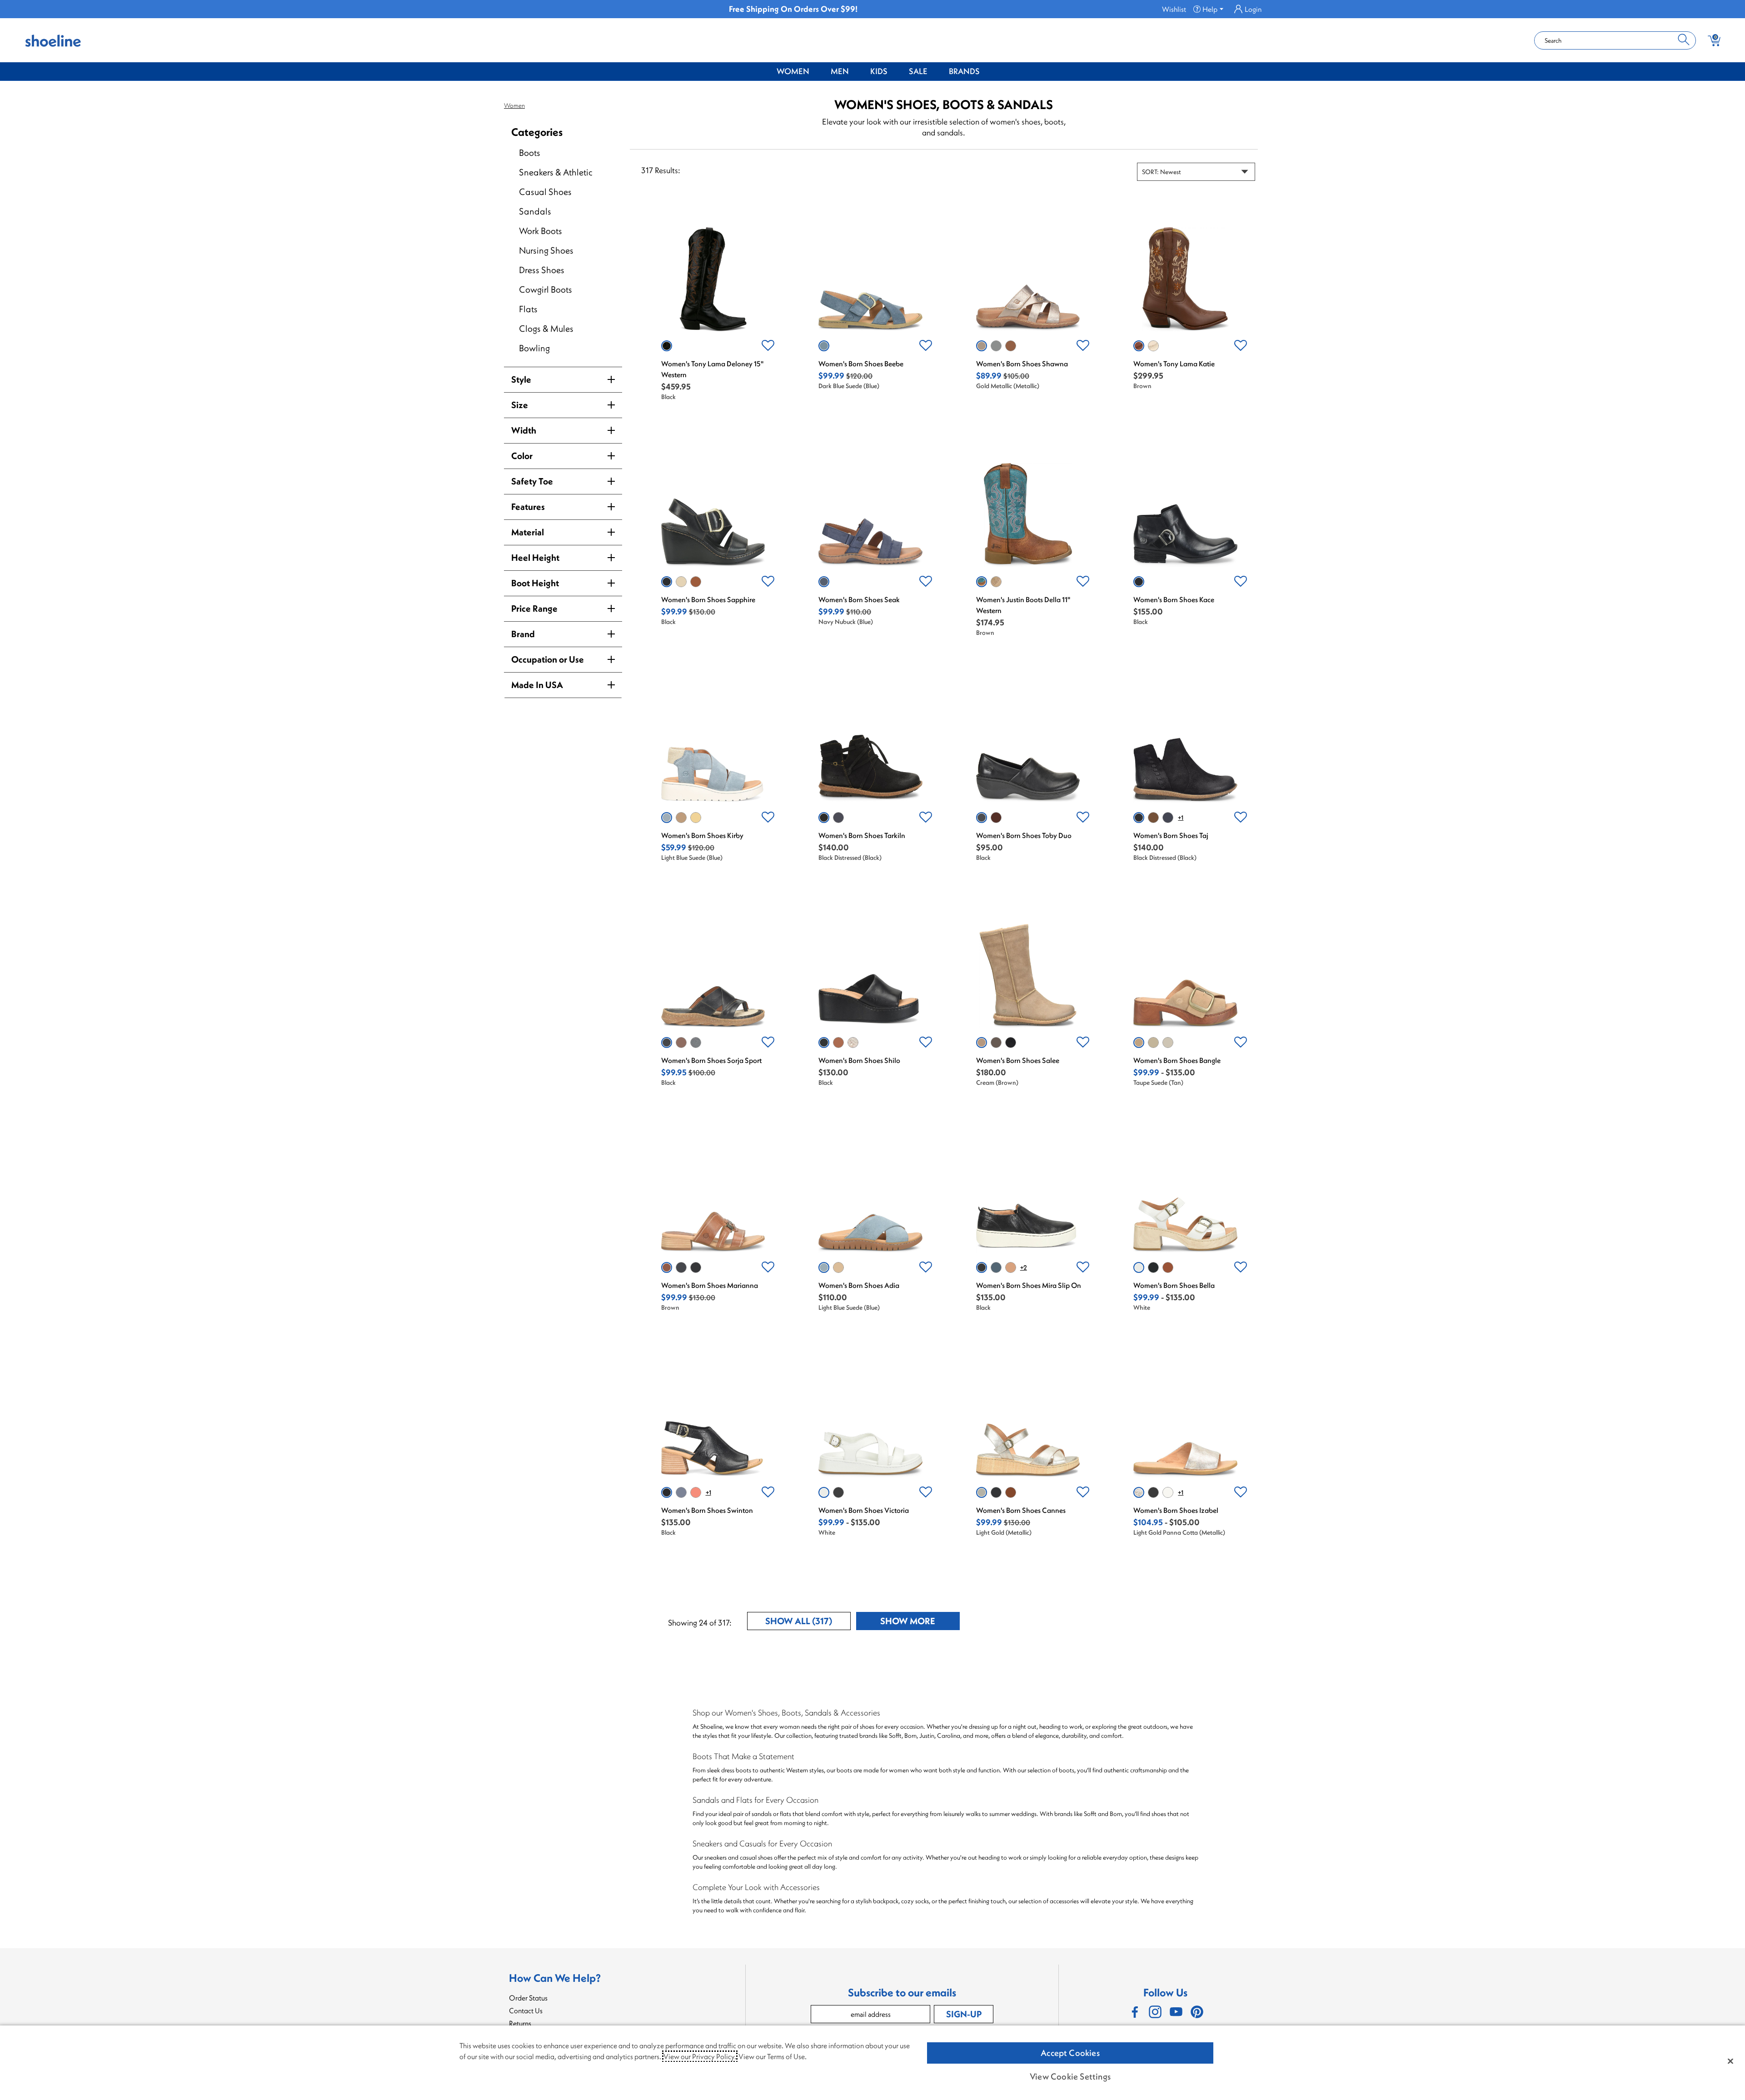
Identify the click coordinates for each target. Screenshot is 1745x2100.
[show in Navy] (696, 1043)
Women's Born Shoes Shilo (859, 1060)
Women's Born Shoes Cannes (1021, 1510)
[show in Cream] (982, 1043)
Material (528, 532)
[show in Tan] (996, 582)
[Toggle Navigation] (816, 72)
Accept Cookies (1070, 2053)
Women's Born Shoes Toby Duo (1024, 835)
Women (793, 71)
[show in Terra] (996, 818)
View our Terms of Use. (773, 2056)
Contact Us (526, 2010)
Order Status (528, 1998)
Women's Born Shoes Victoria (864, 1510)
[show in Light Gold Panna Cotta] (853, 1043)
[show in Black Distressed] (824, 818)
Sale (918, 71)
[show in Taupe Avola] (996, 1043)
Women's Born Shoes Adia (859, 1285)
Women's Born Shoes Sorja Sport (711, 1060)
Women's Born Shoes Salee (1018, 1060)
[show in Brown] (1011, 346)
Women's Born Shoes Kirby (702, 835)
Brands (964, 71)
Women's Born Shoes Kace (1174, 599)
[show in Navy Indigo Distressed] (1168, 818)
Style (521, 379)
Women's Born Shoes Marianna (710, 1285)
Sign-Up (964, 2014)
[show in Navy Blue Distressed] (838, 818)
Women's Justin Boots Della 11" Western (1023, 605)
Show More (920, 1623)
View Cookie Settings (1070, 2076)
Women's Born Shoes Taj (1171, 835)
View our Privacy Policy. (700, 2056)
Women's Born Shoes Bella (1174, 1285)
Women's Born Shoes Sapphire (708, 599)
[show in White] (1153, 346)
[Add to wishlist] (768, 346)
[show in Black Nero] (1153, 1492)
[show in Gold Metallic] (982, 346)
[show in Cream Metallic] (1168, 1492)
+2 (1024, 1267)
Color (522, 456)
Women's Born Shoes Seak (859, 599)
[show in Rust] (696, 1492)
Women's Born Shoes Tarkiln (862, 835)
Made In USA (537, 685)
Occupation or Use (548, 659)
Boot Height (535, 583)
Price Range (534, 608)
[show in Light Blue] (996, 346)
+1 (1181, 818)
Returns (520, 2023)
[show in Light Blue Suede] (667, 818)
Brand (523, 634)
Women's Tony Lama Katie (1174, 364)
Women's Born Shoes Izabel (1176, 1510)
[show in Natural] (1011, 1267)
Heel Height (535, 557)
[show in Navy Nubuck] (824, 582)
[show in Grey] (681, 582)
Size (520, 405)
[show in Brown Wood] (681, 1043)
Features (528, 506)
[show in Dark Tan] (1168, 1267)
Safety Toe (532, 481)
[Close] (1730, 2061)
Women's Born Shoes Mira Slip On (1029, 1285)
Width (524, 430)
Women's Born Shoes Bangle (1177, 1060)
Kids (879, 71)
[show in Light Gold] (1168, 1043)
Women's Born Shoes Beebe (861, 364)
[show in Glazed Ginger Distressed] (1153, 818)
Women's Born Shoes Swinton (707, 1510)
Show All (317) (808, 1623)
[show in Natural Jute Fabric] (1153, 1043)
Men (840, 71)
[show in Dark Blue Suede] (824, 346)
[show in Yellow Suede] (696, 818)
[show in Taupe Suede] (681, 818)
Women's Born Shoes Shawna (1022, 364)
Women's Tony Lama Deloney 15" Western (712, 369)
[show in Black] (667, 346)
